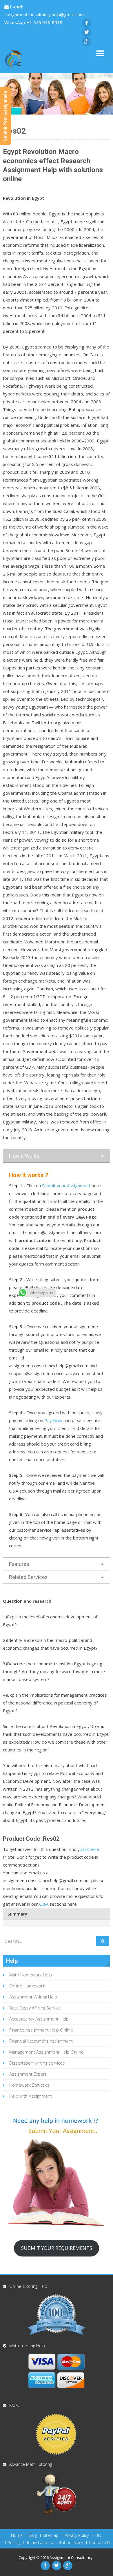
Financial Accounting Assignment (41, 2041)
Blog (33, 2535)
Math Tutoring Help (27, 2346)
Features (19, 1564)
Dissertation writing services (37, 2063)
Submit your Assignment (66, 1186)
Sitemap (51, 2535)
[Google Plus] (87, 42)
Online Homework (27, 1986)
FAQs (14, 2405)
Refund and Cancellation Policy (54, 2543)
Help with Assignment (31, 2096)
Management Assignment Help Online (47, 2052)
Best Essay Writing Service (35, 2008)
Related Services (28, 1577)
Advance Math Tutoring (31, 2464)
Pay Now (53, 1420)
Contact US (100, 2543)
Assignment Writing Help (33, 1997)
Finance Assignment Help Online (41, 2030)
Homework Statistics (29, 2085)
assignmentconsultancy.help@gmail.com (45, 14)
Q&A (44, 1904)
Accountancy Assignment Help (39, 2019)
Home (17, 2535)
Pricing (14, 2543)
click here (90, 1849)
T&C (99, 2535)
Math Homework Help (31, 1975)
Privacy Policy (77, 2535)
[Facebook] (87, 23)
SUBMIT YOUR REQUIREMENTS (57, 2248)
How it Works (24, 1156)
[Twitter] (87, 32)
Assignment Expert (28, 2074)
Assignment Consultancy (72, 2557)
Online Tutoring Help (28, 2286)
